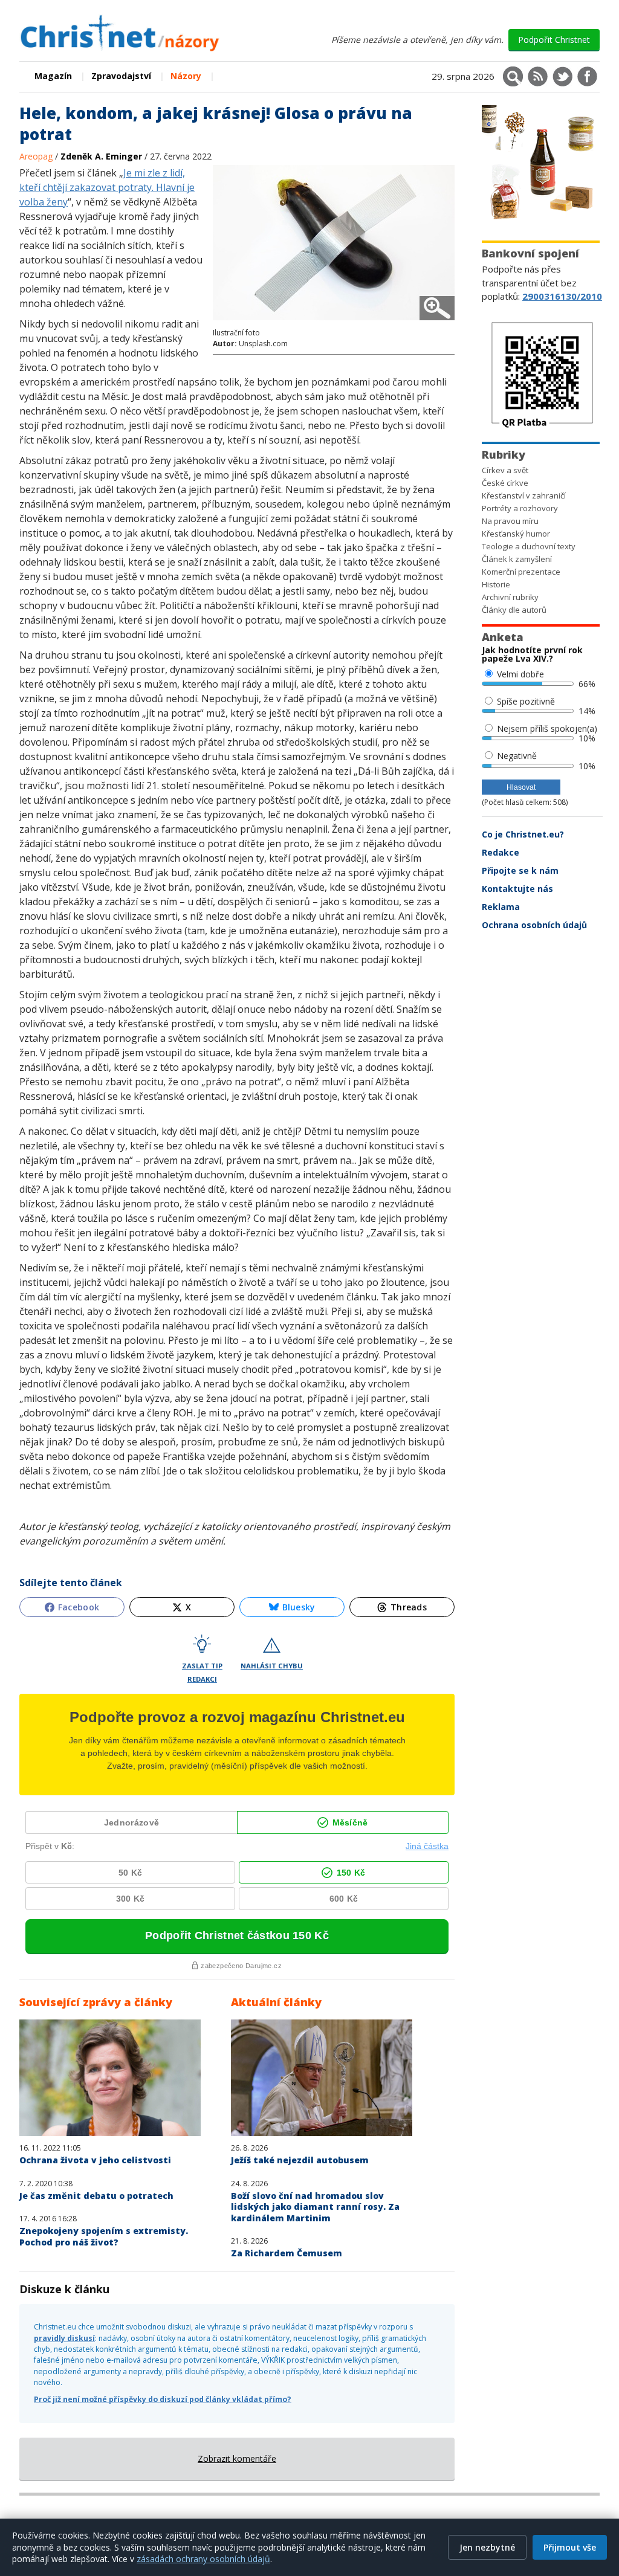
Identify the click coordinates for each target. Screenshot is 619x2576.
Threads (409, 1607)
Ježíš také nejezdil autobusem (300, 2160)
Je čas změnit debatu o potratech (96, 2196)
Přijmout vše (570, 2547)
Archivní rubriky (510, 597)
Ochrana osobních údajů (534, 925)
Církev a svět (505, 470)
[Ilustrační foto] (334, 322)
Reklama (501, 907)
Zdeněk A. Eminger (101, 156)
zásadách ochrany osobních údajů (203, 2559)
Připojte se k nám (520, 870)
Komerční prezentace (521, 572)
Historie (496, 584)
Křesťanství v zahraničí (524, 496)
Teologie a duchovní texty (529, 546)
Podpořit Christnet (554, 40)
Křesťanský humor (516, 534)
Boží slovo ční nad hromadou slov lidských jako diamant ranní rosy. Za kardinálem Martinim (315, 2207)
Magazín (53, 76)
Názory (186, 76)
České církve (505, 483)
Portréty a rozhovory (520, 508)
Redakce (501, 852)
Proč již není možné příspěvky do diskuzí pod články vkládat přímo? (163, 2399)
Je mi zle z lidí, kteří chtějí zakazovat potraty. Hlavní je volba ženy (107, 187)
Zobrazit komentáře (237, 2458)
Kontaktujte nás (517, 889)
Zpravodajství (121, 76)
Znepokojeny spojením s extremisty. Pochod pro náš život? (104, 2236)
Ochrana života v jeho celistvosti (95, 2160)
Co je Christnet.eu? (523, 834)
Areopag (37, 156)
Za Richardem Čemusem (287, 2253)
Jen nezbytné (487, 2547)
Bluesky (299, 1607)
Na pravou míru (510, 521)
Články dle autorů (514, 610)
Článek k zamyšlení (517, 559)
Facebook (79, 1607)
